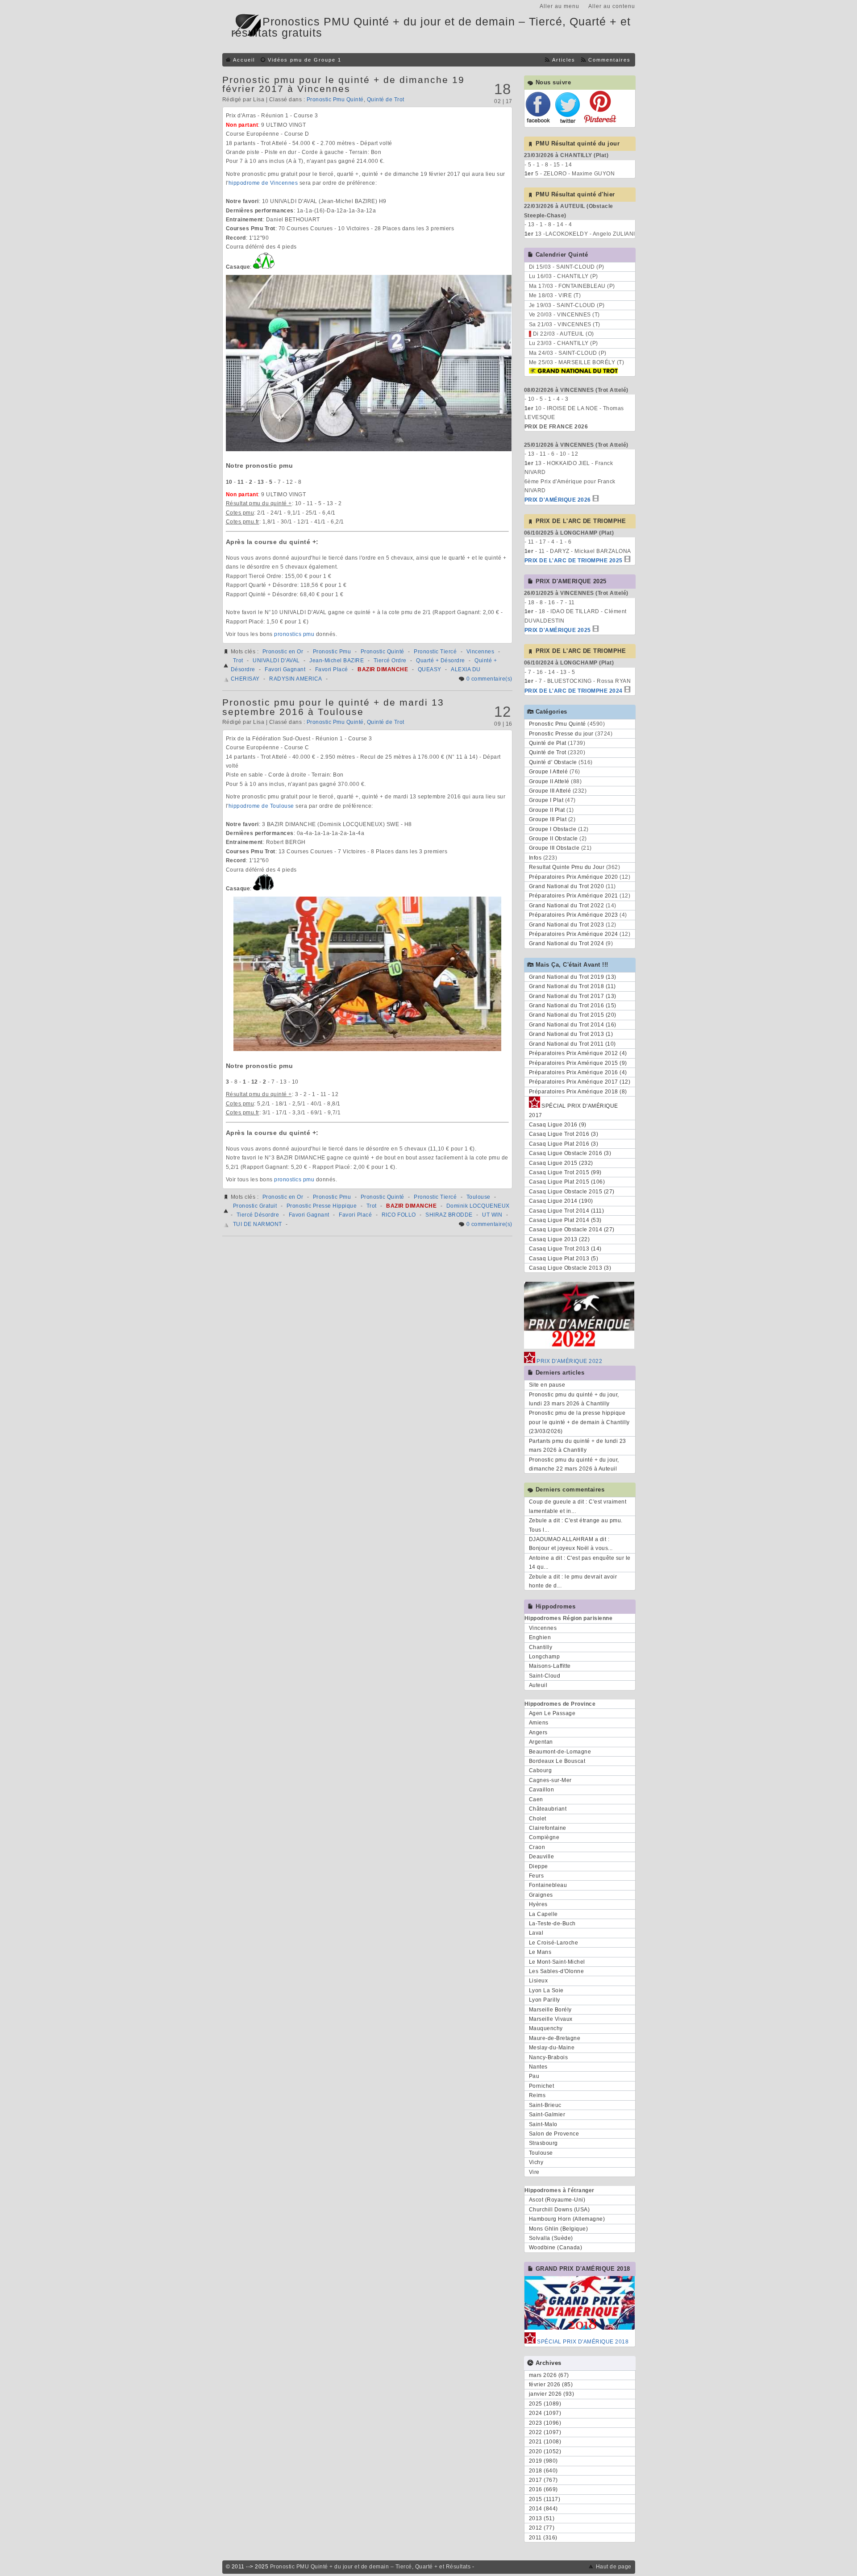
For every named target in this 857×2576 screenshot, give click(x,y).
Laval (536, 1933)
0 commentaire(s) (489, 679)
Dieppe (539, 1866)
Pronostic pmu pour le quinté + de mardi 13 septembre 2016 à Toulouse (333, 707)
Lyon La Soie (546, 1990)
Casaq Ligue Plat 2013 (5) (564, 1259)
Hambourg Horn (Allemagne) (567, 2219)
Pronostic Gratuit (255, 1206)
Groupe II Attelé (549, 781)
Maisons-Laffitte (550, 1666)
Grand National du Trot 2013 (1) (571, 1034)
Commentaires (609, 60)
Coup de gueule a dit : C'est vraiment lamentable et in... (578, 1506)
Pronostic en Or (283, 652)
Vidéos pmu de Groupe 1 (305, 60)
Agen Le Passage (552, 1713)
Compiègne (544, 1837)
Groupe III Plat (548, 819)
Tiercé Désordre (258, 1215)
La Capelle (543, 1914)
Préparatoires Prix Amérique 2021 (574, 896)
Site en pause (547, 1385)
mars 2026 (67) (549, 2375)
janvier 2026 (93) (552, 2394)
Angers (538, 1733)
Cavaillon (542, 1790)
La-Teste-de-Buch (552, 1924)
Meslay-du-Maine (552, 2048)
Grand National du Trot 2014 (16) (573, 1025)
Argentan (541, 1742)
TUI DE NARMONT (258, 1224)
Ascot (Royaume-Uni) (557, 2200)
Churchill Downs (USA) (560, 2210)
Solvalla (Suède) (551, 2238)
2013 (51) (542, 2518)
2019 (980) (543, 2461)
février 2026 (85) (551, 2385)
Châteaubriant (548, 1809)
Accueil (244, 60)
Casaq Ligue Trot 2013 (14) (565, 1249)
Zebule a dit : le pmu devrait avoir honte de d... (573, 1581)
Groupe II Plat (547, 810)
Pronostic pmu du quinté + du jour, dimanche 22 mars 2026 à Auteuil (574, 1464)
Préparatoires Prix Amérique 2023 (574, 915)
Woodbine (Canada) (556, 2248)
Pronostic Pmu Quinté (335, 100)
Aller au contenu (612, 6)
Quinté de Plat (548, 743)
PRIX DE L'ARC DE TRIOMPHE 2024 (574, 691)
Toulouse (478, 1197)
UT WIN (492, 1215)
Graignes (541, 1895)
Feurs (537, 1876)
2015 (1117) (545, 2499)
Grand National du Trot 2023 (567, 925)
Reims (537, 2095)
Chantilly (541, 1647)
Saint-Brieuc (545, 2105)
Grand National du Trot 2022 (567, 906)
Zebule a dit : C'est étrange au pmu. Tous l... (576, 1525)
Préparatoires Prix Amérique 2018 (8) (578, 1092)
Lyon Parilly (545, 2000)
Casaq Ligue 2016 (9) (558, 1125)
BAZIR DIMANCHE (383, 669)
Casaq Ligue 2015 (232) (561, 1163)
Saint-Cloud (545, 1676)
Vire (534, 2172)
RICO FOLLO (399, 1215)
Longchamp (545, 1657)
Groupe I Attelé (549, 772)
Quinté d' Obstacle (553, 762)
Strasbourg (543, 2143)
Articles (564, 60)
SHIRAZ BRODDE (449, 1215)
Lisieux (539, 1981)
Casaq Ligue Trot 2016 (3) (564, 1134)
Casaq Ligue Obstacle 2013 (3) (570, 1268)
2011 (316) (543, 2538)
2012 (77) (542, 2528)
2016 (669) (543, 2489)
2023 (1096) (545, 2423)
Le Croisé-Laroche (554, 1943)
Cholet (538, 1819)
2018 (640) (543, 2471)
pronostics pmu (294, 634)
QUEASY (430, 669)
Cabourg (541, 1770)
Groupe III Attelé (550, 791)
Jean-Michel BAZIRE (337, 661)
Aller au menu (560, 6)
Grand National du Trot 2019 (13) (573, 977)
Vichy (536, 2162)
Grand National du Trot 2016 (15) (573, 1005)
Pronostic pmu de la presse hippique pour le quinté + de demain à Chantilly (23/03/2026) (579, 1422)
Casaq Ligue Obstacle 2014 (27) (572, 1230)
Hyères (538, 1904)
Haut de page (614, 2567)
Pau (534, 2076)
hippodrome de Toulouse (261, 806)
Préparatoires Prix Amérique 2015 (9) (578, 1063)
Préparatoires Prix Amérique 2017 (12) (580, 1082)
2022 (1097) (545, 2432)
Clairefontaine (548, 1828)
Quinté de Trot (386, 100)
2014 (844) (543, 2509)
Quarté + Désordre (441, 661)
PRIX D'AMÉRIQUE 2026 (558, 500)
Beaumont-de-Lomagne (560, 1752)
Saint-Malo (543, 2124)
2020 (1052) (545, 2451)
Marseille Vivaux (551, 2019)
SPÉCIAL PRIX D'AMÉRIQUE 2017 (574, 1110)
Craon (537, 1847)
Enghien (540, 1637)
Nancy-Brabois (549, 2057)
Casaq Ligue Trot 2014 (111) (567, 1211)
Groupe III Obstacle (554, 848)
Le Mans (540, 1952)
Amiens (539, 1723)
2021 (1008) (545, 2442)
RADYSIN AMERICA (296, 679)
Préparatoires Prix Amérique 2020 (574, 877)
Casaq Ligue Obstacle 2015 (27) (572, 1192)
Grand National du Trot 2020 (567, 886)
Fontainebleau (548, 1885)
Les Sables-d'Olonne (557, 1971)
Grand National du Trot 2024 (567, 943)
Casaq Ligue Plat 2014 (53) (565, 1220)
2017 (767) (543, 2480)
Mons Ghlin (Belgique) (559, 2229)
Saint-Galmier (547, 2115)
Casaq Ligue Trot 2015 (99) (565, 1172)
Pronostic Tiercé (435, 652)
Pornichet (542, 2086)
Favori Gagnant (285, 669)
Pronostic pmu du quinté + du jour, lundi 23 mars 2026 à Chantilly (574, 1399)
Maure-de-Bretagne (555, 2038)
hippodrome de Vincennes (263, 183)
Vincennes (481, 652)
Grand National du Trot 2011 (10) (572, 1044)
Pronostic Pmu (332, 652)
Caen (536, 1799)
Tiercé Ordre (390, 661)
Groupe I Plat (546, 800)
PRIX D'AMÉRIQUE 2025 (558, 630)
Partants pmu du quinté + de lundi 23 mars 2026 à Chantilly (578, 1446)
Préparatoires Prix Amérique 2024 (574, 934)
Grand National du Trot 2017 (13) (573, 996)
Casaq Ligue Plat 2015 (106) (567, 1182)
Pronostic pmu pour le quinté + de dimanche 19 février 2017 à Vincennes (343, 84)
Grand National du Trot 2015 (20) (573, 1015)
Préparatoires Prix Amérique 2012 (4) (578, 1053)
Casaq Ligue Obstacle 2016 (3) (570, 1153)
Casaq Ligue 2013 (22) (560, 1239)
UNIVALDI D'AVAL (276, 661)
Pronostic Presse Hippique (322, 1206)
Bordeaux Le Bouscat (557, 1761)
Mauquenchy (546, 2028)
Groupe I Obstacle (553, 829)
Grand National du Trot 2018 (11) (572, 986)
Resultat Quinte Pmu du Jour (567, 867)
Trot (238, 661)
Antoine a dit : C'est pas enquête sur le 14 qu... (580, 1562)
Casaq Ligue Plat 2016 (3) (564, 1144)
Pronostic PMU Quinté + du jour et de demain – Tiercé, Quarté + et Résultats (370, 2567)
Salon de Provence (554, 2134)
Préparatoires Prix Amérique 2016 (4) (578, 1072)
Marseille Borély (550, 2010)
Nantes (538, 2067)
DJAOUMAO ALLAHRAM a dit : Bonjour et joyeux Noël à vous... (571, 1544)
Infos (535, 858)
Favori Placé (332, 669)
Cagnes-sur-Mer (550, 1780)
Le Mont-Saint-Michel (557, 1962)
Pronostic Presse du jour (561, 734)
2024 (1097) (545, 2413)
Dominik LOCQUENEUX (478, 1206)
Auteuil (538, 1685)
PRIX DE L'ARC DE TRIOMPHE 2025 (574, 561)
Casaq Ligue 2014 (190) (561, 1201)
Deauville (542, 1857)
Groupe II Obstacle (553, 839)
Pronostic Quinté (383, 652)
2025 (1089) (545, 2404)
